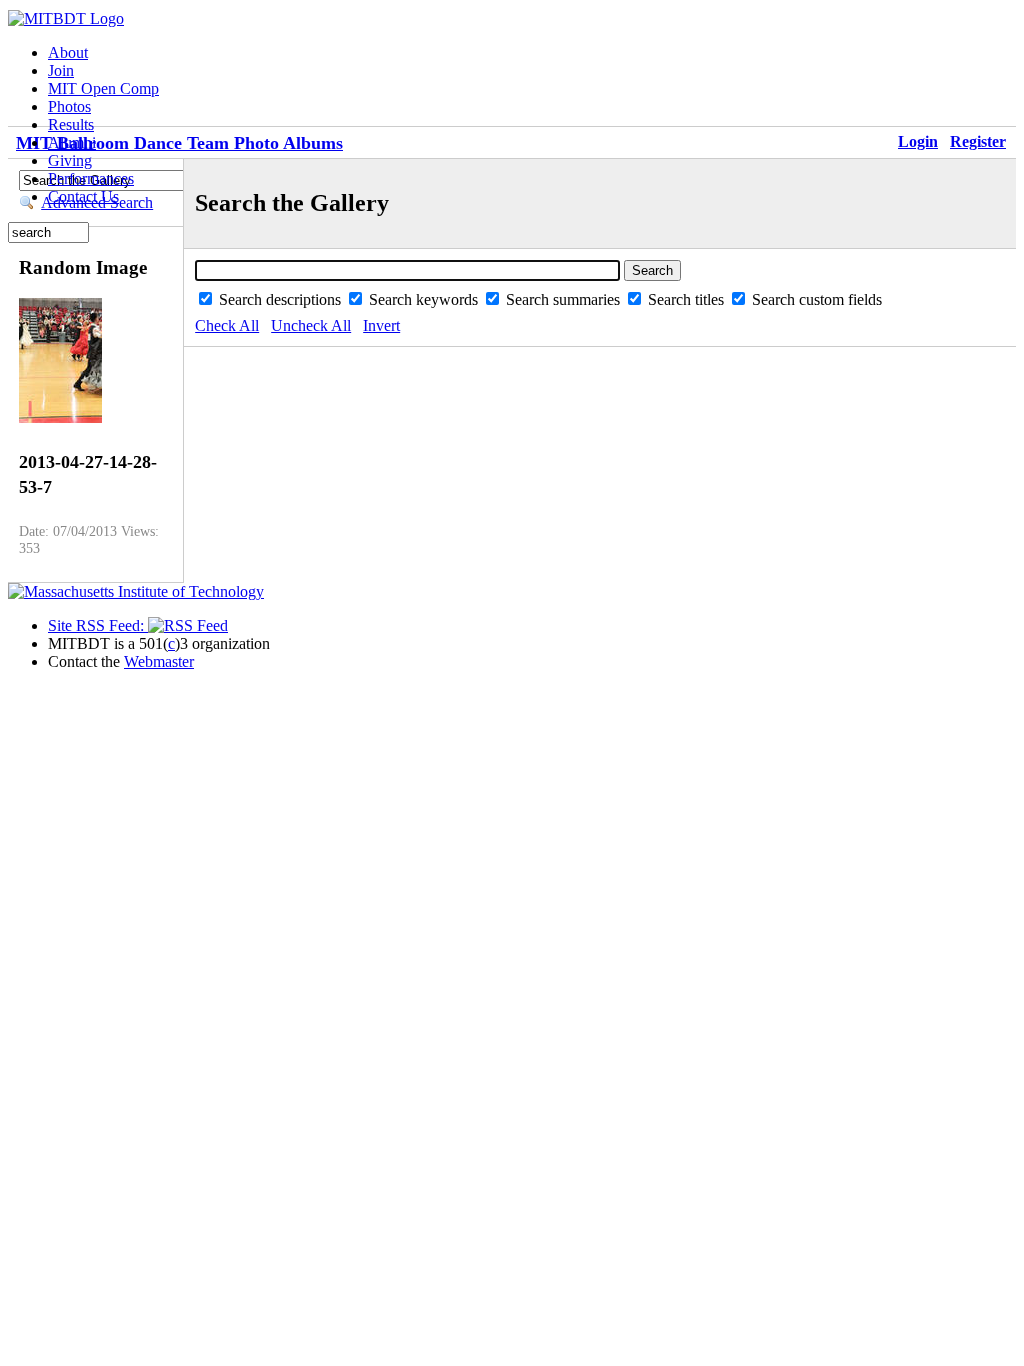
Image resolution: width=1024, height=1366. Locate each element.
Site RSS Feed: (98, 625)
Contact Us (83, 196)
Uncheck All (311, 325)
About (68, 52)
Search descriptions (282, 299)
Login (918, 141)
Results (71, 124)
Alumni (72, 142)
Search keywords (425, 299)
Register (978, 141)
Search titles (688, 299)
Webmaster (159, 661)
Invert (381, 325)
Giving (70, 160)
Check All (227, 325)
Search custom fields (817, 299)
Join (61, 70)
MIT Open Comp (103, 88)
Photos (69, 106)
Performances (91, 178)
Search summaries (565, 299)
